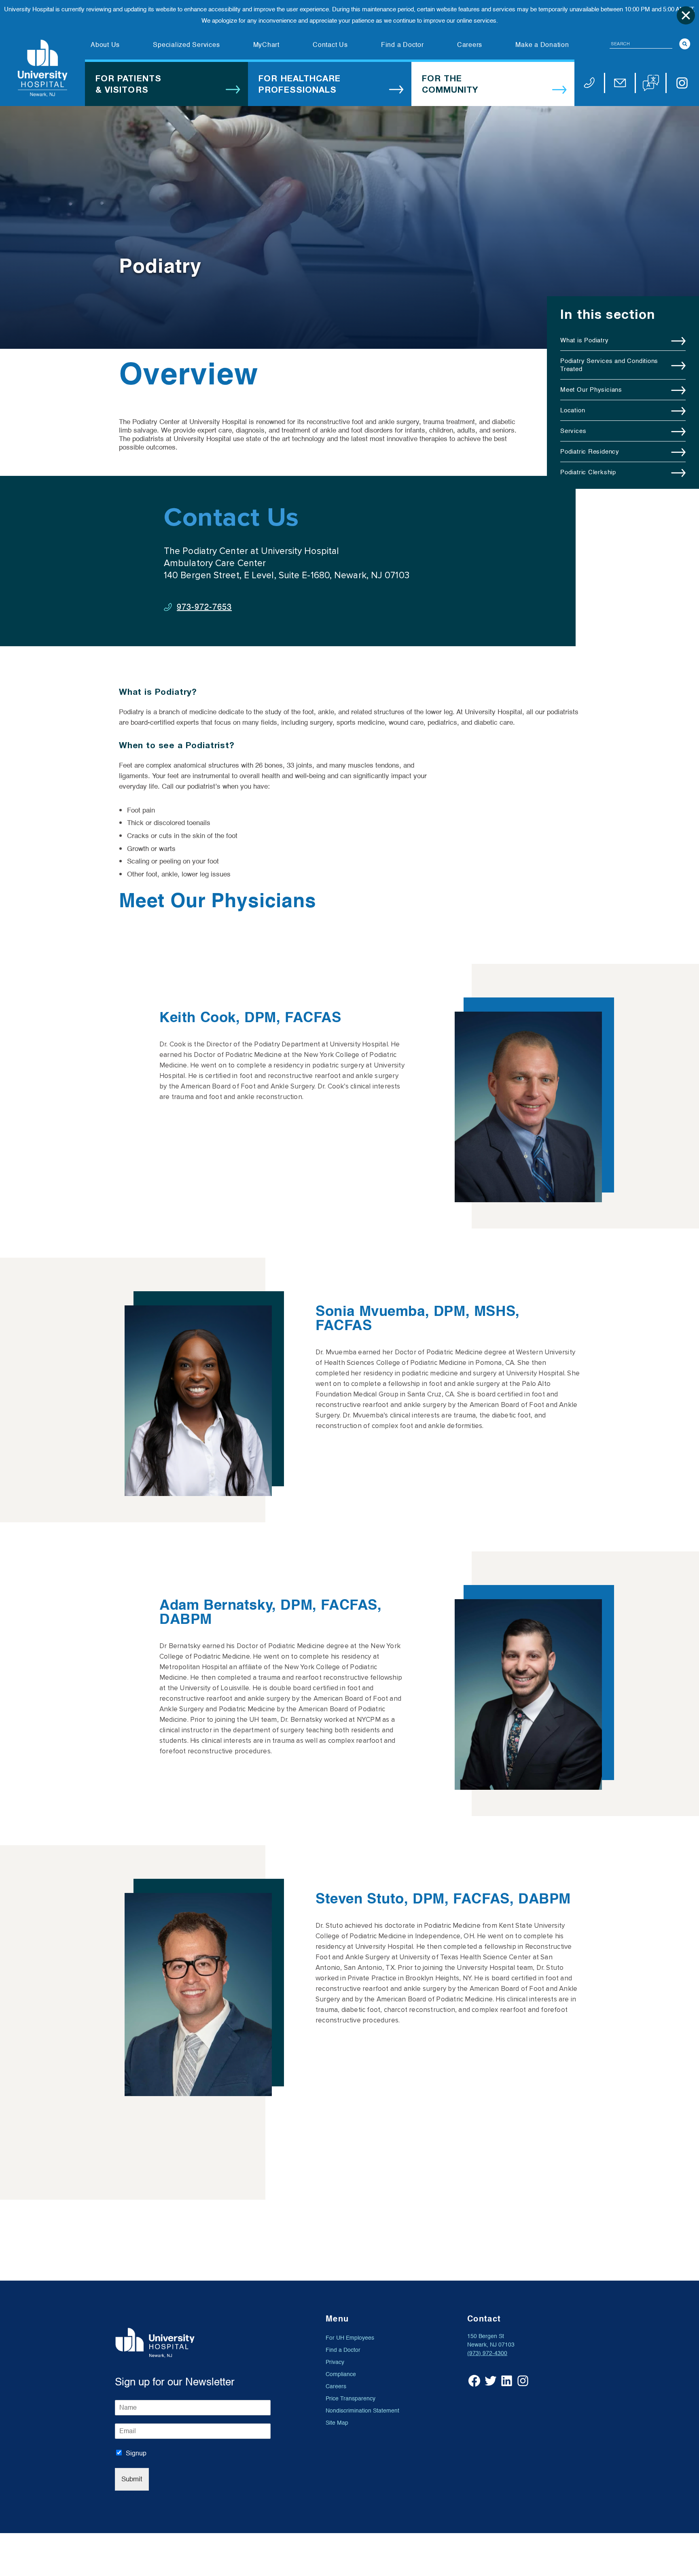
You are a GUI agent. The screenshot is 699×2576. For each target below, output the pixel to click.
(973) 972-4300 (487, 2353)
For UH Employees (350, 2338)
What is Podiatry (585, 340)
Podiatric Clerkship (588, 472)
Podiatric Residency (590, 452)
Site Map (337, 2423)
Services (573, 431)
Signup (136, 2453)
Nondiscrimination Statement (362, 2411)
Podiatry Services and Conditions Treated (609, 365)
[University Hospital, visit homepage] (42, 68)
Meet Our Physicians (591, 390)
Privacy (335, 2362)
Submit (132, 2479)
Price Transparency (351, 2399)
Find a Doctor (343, 2350)
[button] (651, 83)
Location (573, 410)
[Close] (686, 15)
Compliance (341, 2374)
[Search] (685, 44)
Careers (336, 2386)
